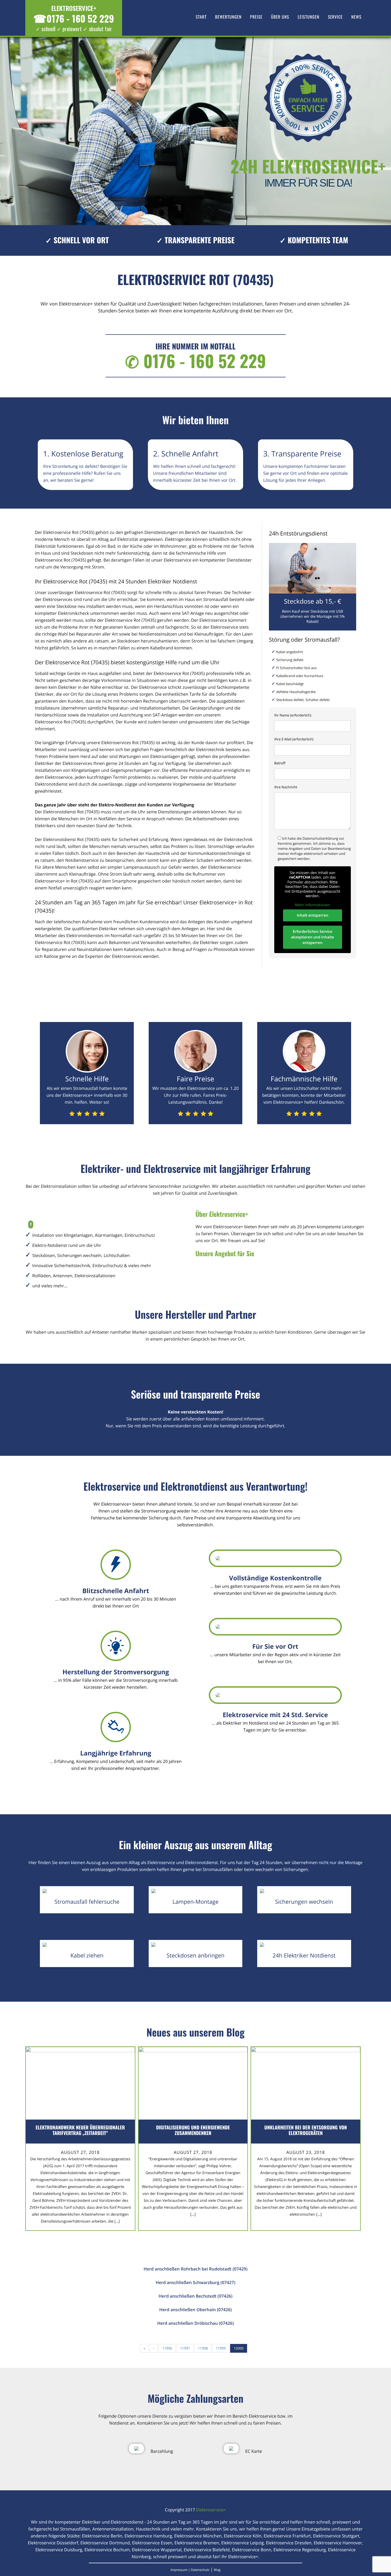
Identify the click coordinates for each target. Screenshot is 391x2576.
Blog (217, 2570)
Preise (256, 17)
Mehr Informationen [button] (313, 905)
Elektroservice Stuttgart (336, 2536)
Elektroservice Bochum (107, 2550)
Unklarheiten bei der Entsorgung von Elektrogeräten (306, 2130)
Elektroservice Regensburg (300, 2550)
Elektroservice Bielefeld (207, 2550)
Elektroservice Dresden (289, 2543)
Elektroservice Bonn (252, 2550)
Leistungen (309, 17)
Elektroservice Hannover (338, 2543)
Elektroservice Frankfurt (287, 2536)
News (356, 17)
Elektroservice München (198, 2536)
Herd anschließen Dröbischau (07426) (195, 2323)
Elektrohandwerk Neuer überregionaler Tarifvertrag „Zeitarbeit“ (80, 2130)
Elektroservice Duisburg (59, 2550)
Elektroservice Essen (152, 2543)
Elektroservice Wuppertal (157, 2550)
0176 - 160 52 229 (74, 18)
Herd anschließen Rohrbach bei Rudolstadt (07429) (196, 2269)
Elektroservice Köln (243, 2536)
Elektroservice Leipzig (243, 2543)
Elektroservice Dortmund (105, 2543)
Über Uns (280, 17)
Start (201, 17)
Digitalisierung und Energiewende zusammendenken (193, 2130)
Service (335, 17)
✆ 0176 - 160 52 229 (195, 361)
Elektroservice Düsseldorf (53, 2543)
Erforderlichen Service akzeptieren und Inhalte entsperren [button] (313, 937)
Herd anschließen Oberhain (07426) (196, 2310)
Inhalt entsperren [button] (313, 915)
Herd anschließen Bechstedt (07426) (195, 2296)
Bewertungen (228, 17)
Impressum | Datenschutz (190, 2570)
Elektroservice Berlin (102, 2536)
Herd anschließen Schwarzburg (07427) (195, 2282)
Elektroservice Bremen (197, 2543)
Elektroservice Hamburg (148, 2536)
